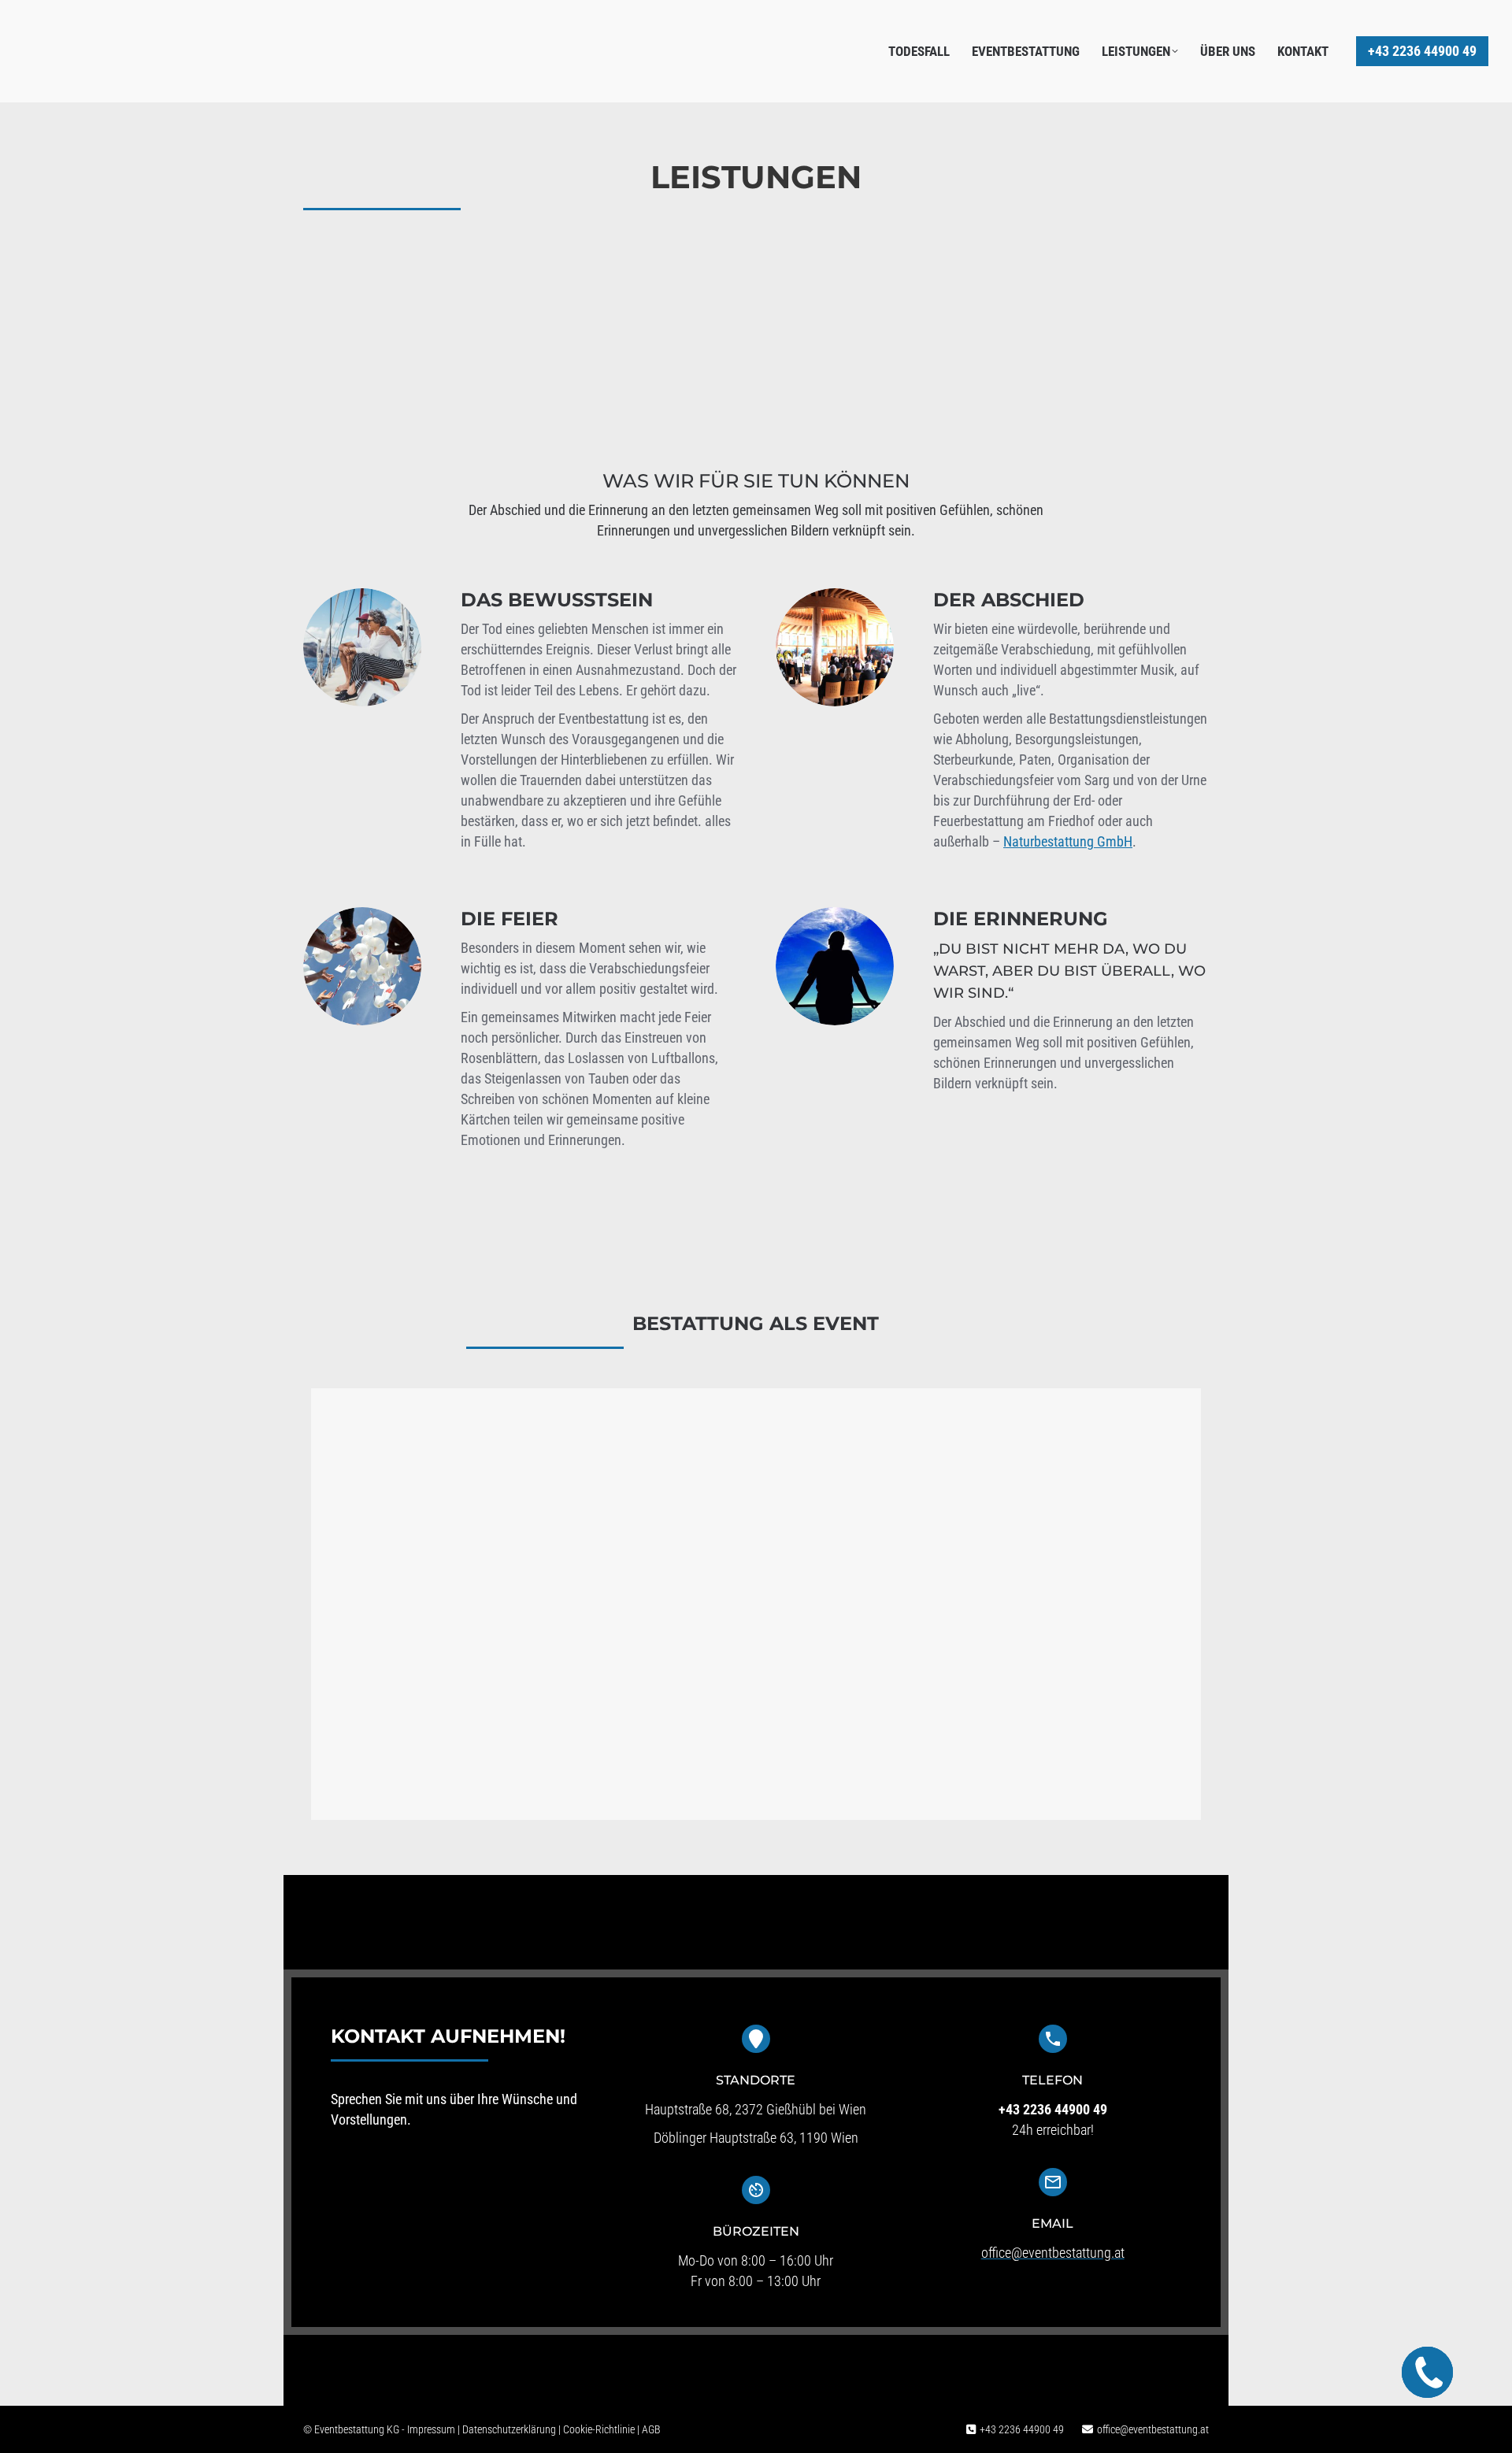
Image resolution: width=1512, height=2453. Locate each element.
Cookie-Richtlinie (599, 2429)
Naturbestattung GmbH (1068, 841)
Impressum (431, 2429)
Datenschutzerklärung (509, 2429)
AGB (651, 2429)
